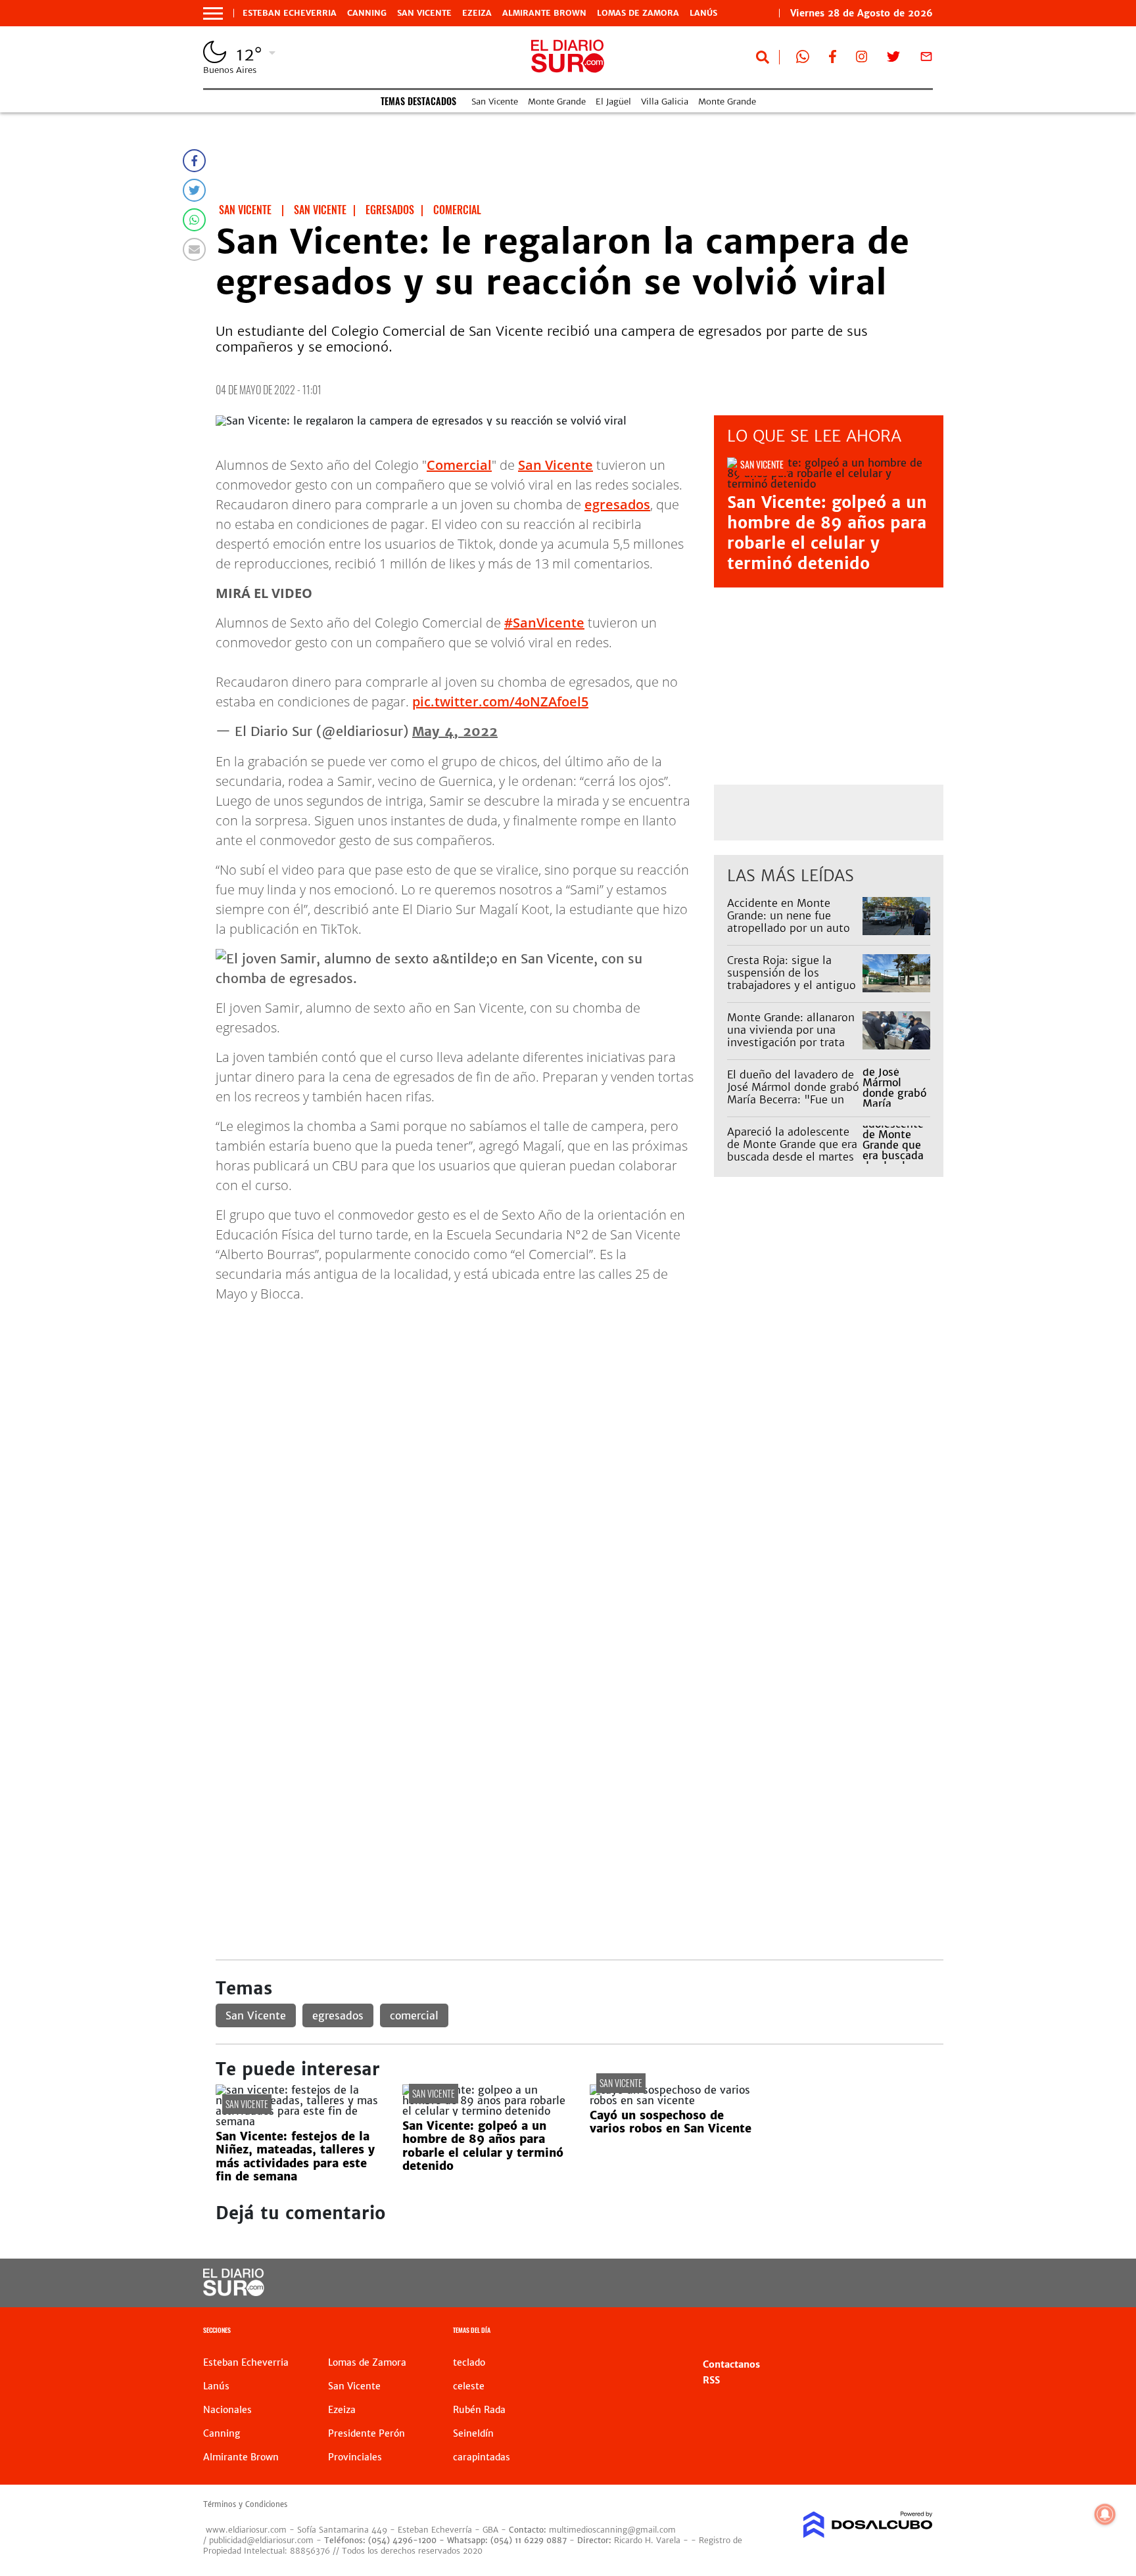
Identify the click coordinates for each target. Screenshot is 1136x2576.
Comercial (459, 465)
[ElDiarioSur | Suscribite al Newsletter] (926, 59)
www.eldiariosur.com (246, 2530)
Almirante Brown (544, 13)
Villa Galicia (665, 102)
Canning (367, 13)
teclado (469, 2362)
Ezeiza (477, 13)
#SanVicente (544, 623)
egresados (617, 504)
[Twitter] (194, 190)
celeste (469, 2386)
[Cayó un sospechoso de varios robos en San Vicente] (673, 2100)
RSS (711, 2380)
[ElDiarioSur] (234, 2292)
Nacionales (227, 2410)
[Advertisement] (580, 1406)
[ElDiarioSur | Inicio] (918, 2332)
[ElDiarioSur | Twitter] (893, 59)
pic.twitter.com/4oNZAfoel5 (500, 701)
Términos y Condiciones (245, 2504)
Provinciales (355, 2457)
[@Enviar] (194, 249)
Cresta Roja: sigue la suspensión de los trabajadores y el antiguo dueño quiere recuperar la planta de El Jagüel (793, 985)
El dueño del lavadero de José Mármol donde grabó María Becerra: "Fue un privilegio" (793, 1093)
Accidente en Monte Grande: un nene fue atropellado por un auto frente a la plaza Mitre (789, 922)
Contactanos (731, 2364)
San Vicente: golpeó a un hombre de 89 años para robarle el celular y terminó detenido (827, 533)
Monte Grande (557, 102)
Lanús (703, 13)
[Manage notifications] (1105, 2514)
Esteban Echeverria (290, 13)
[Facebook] (194, 161)
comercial (414, 2015)
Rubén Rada (479, 2410)
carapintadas (482, 2457)
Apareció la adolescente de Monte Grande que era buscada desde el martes (792, 1144)
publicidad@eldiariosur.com (261, 2540)
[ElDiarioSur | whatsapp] (803, 59)
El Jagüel (613, 102)
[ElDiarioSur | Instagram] (862, 59)
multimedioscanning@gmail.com (612, 2530)
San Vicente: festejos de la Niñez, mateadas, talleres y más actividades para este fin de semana (295, 2156)
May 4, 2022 (455, 731)
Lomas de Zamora (638, 13)
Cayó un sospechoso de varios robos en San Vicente (671, 2122)
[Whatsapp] (194, 220)
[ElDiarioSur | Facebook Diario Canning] (832, 59)
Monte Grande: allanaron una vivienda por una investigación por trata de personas (791, 1036)
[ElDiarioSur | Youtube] (842, 2283)
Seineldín (473, 2433)
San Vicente (424, 13)
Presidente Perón (367, 2433)
